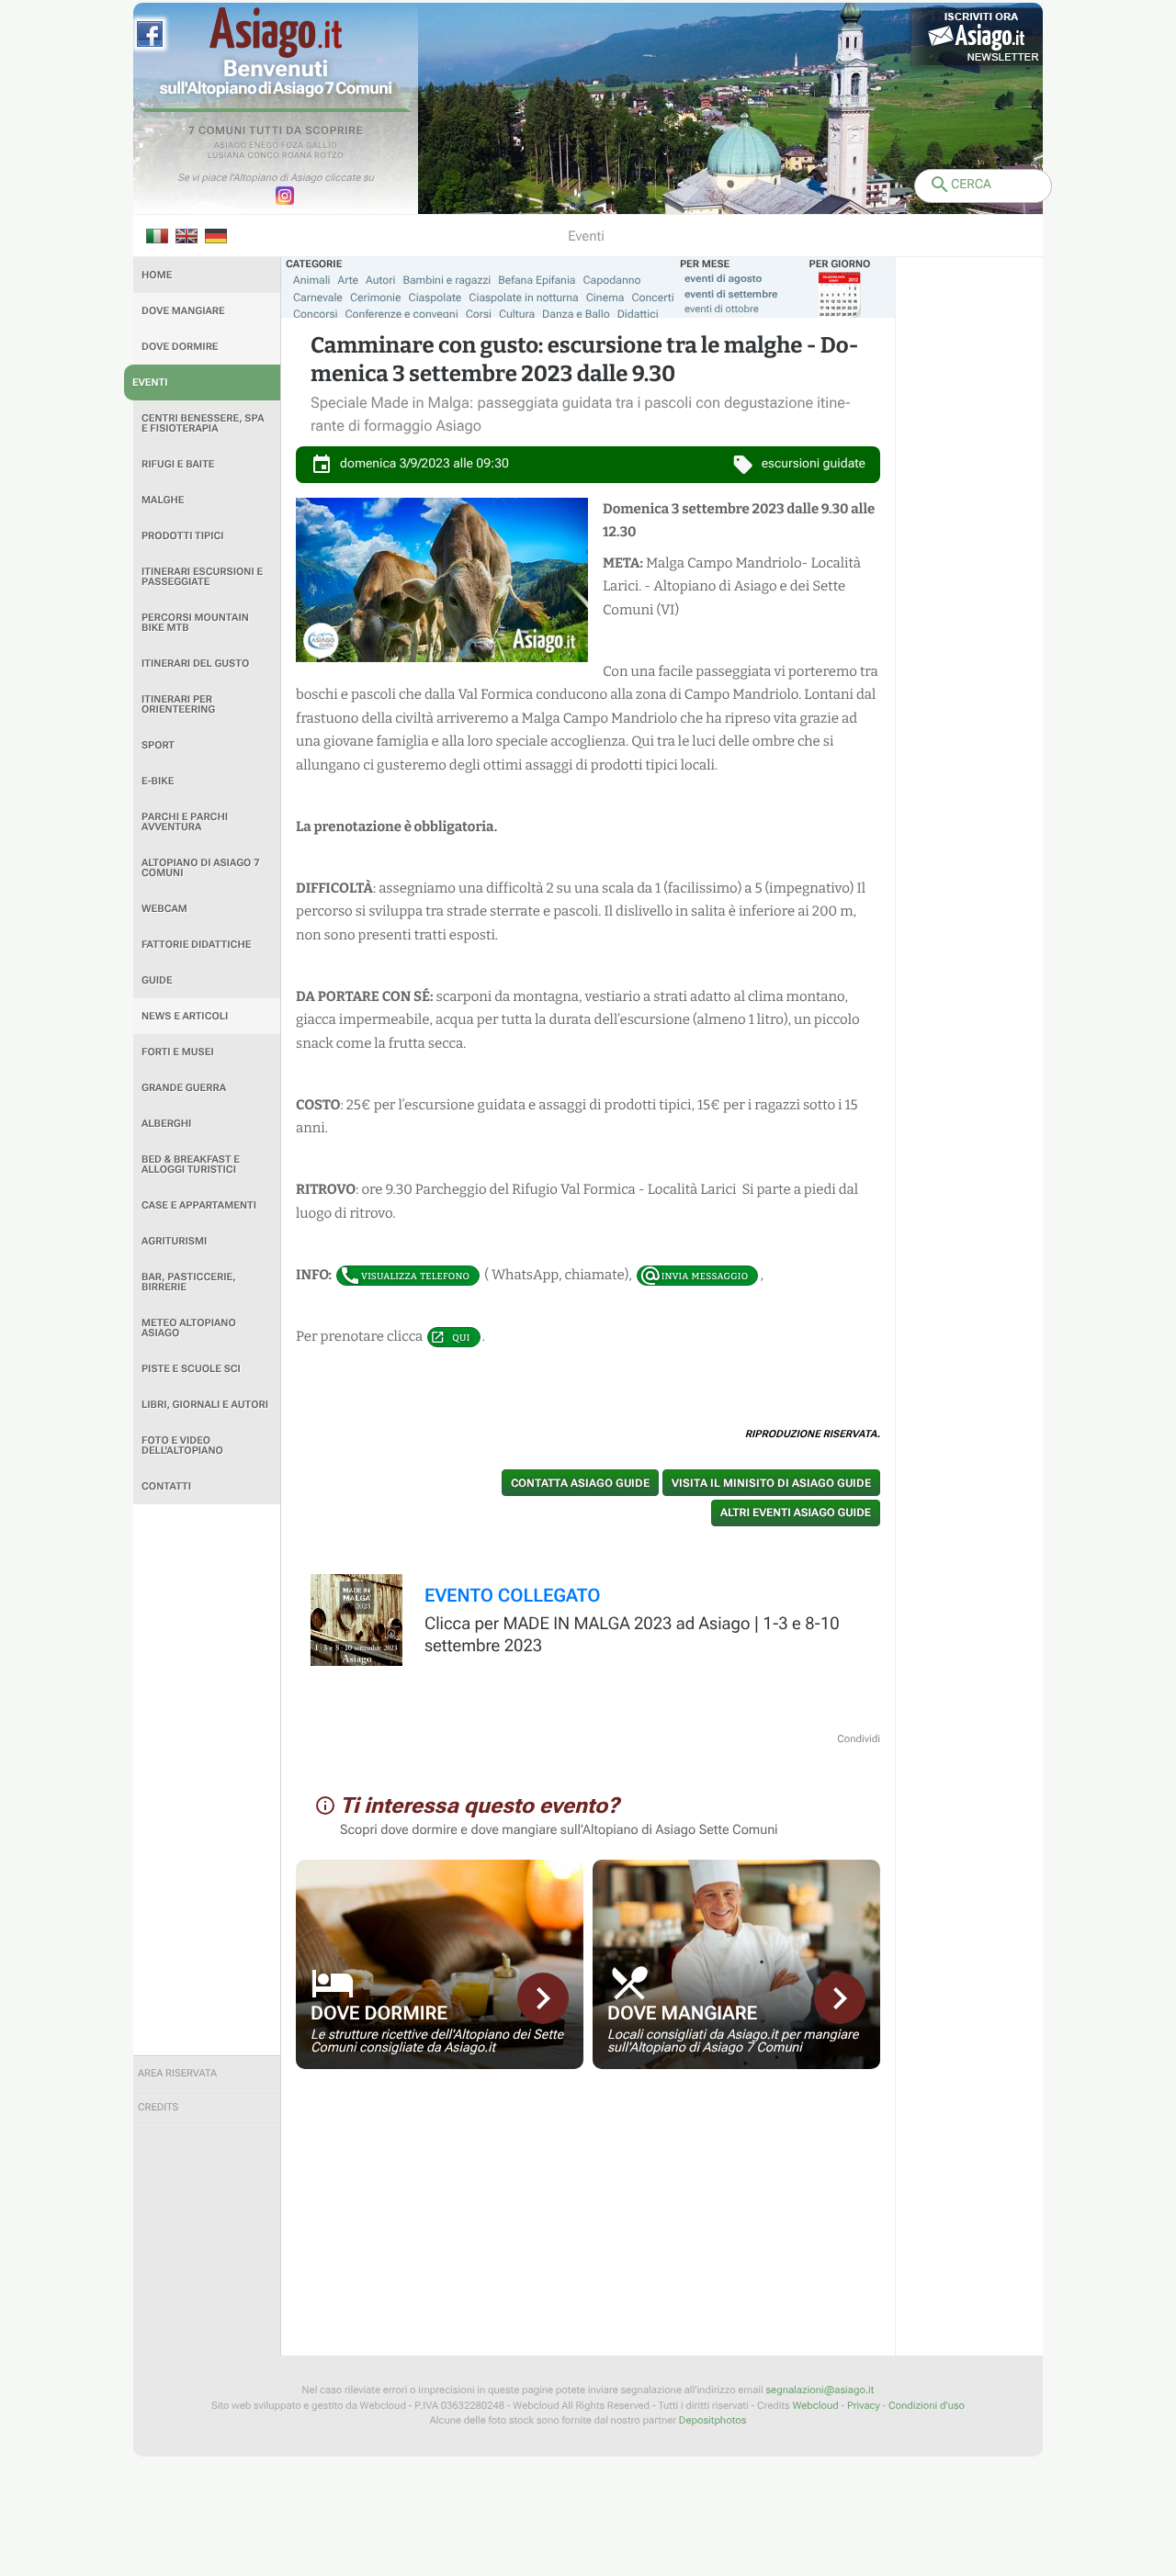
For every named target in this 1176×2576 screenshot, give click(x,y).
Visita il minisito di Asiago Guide (771, 1483)
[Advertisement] (207, 1780)
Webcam (164, 909)
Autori (380, 280)
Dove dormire (180, 347)
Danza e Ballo (576, 314)
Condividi (859, 1739)
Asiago (231, 146)
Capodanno (612, 280)
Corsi (479, 314)
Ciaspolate (435, 298)
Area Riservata (177, 2073)
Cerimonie (376, 298)
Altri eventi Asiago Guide (796, 1513)
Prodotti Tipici (183, 536)
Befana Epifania (537, 280)
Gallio (322, 146)
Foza (293, 146)
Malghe (163, 500)
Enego (264, 146)
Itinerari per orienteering (178, 704)
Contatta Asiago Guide (580, 1483)
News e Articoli (185, 1016)
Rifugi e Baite (178, 464)
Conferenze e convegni (402, 314)
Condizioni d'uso (927, 2406)
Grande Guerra (184, 1088)
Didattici (638, 314)
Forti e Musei (178, 1052)
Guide (157, 980)
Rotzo (329, 156)
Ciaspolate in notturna (523, 298)
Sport (158, 745)
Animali (312, 280)
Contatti (166, 1486)
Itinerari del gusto (195, 664)
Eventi (150, 382)
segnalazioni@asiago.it (820, 2390)
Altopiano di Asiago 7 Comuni (200, 868)
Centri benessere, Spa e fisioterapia (203, 423)
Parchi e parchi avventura (185, 822)
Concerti (652, 298)
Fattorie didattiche (196, 945)
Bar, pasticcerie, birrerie (189, 1282)
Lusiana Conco (244, 156)
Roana (297, 156)
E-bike (158, 781)
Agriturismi (174, 1241)
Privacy (864, 2406)
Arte (349, 280)
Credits (158, 2107)
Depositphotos (712, 2420)
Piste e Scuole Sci (191, 1369)
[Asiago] (276, 33)
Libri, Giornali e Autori (205, 1405)
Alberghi (166, 1124)
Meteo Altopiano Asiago (189, 1328)
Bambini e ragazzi (447, 280)
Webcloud (815, 2406)
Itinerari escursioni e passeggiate (202, 577)
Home (157, 275)
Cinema (605, 298)
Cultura (517, 314)
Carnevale (318, 298)
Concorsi (316, 314)
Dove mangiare (183, 311)
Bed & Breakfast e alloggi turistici (191, 1164)
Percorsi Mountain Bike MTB (195, 623)
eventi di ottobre (722, 309)
